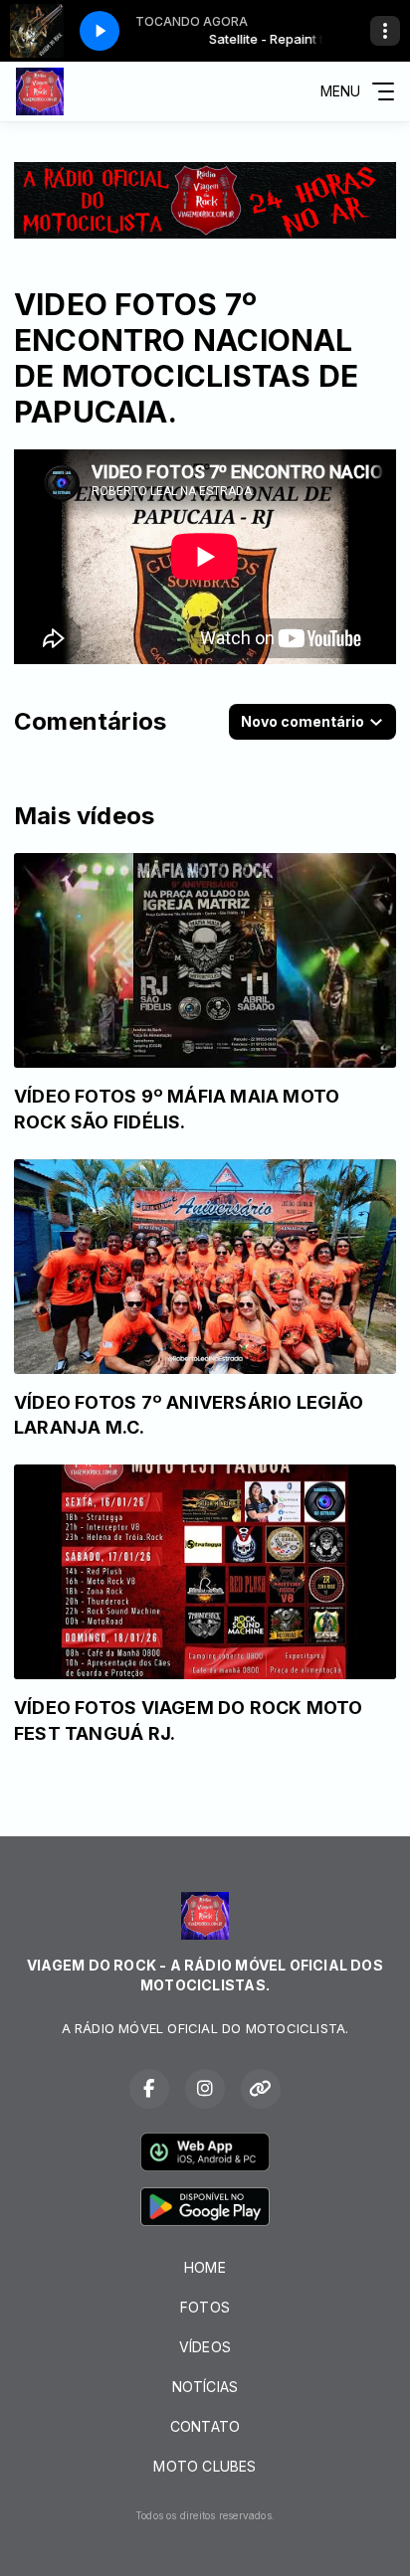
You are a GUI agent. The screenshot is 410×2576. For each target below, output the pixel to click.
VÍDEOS (205, 2347)
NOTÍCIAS (205, 2387)
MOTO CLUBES (205, 2466)
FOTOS (205, 2307)
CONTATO (205, 2426)
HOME (205, 2267)
